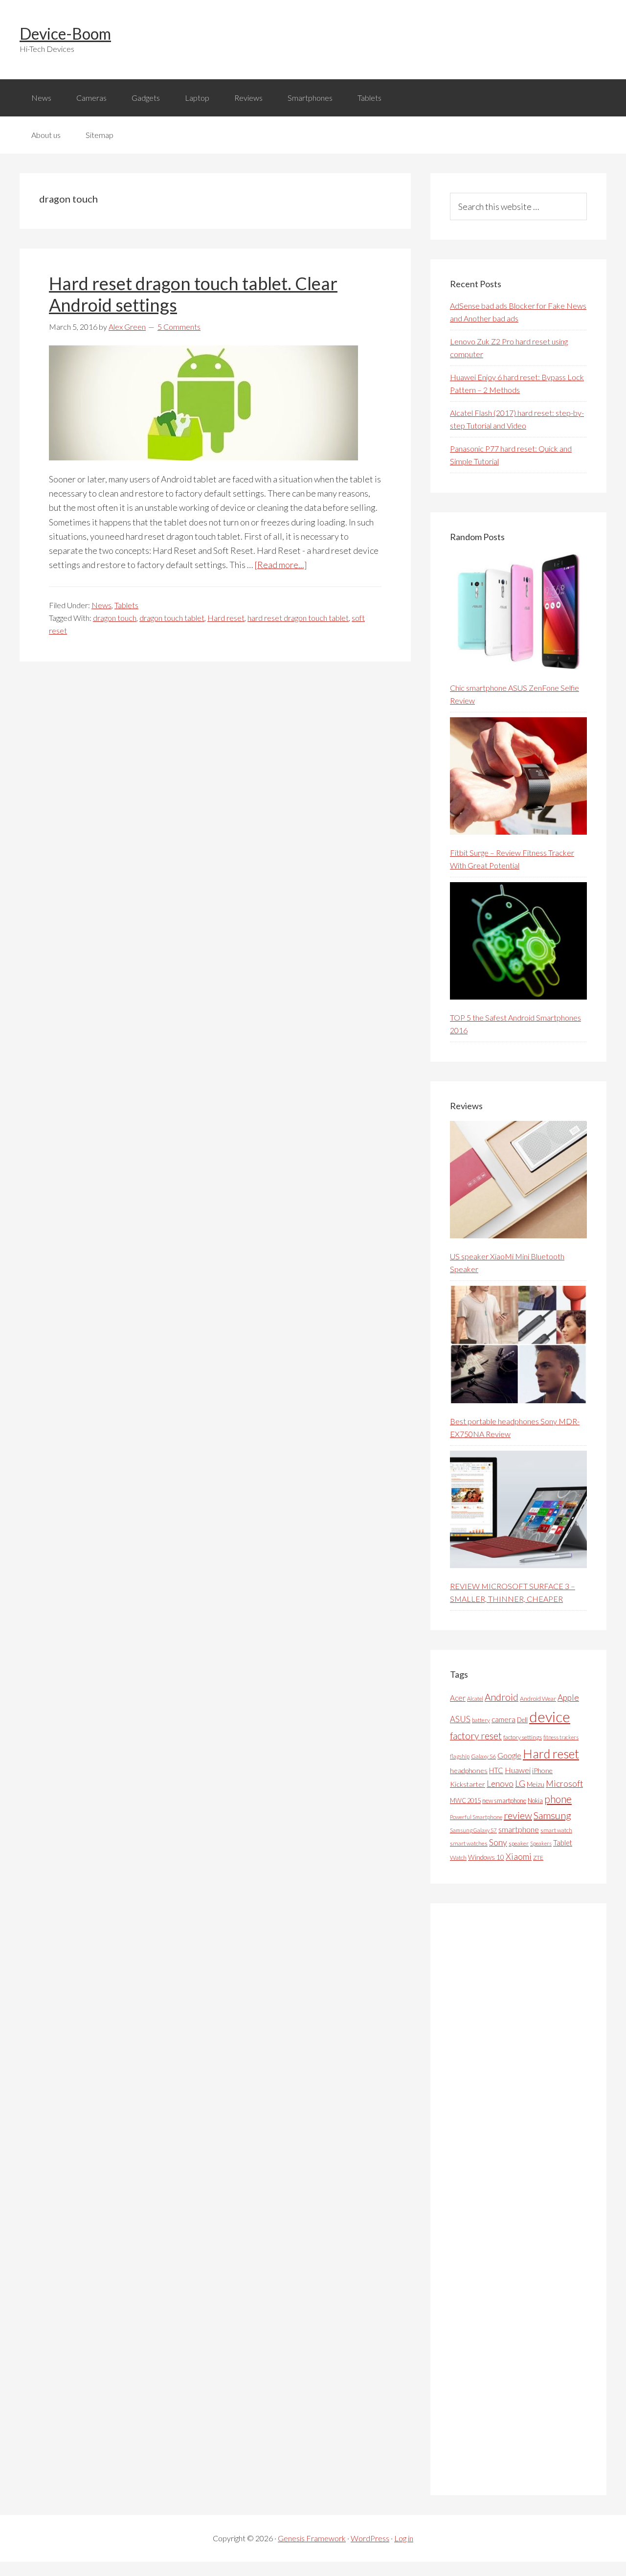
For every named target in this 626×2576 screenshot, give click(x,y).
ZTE (538, 1858)
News (101, 605)
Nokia (535, 1801)
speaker (519, 1843)
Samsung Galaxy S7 (473, 1830)
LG (520, 1783)
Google (509, 1755)
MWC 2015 (465, 1801)
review (518, 1815)
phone (558, 1799)
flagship (460, 1756)
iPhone (542, 1770)
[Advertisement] (523, 2199)
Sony (498, 1842)
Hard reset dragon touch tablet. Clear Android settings (193, 294)
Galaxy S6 (483, 1756)
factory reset (476, 1736)
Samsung (552, 1815)
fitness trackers (561, 1737)
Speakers (541, 1843)
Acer (458, 1698)
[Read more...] (281, 565)
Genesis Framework (312, 2538)
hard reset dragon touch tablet (298, 618)
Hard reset (226, 618)
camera (503, 1719)
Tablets (126, 605)
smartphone (519, 1829)
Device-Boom (65, 34)
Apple (568, 1698)
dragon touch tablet (172, 618)
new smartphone (504, 1801)
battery (481, 1720)
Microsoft (564, 1784)
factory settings (523, 1737)
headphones (469, 1770)
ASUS (460, 1719)
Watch (458, 1858)
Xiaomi (519, 1857)
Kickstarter (468, 1784)
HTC (496, 1770)
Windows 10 (486, 1857)
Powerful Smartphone (476, 1817)
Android (502, 1697)
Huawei (518, 1770)
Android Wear (538, 1698)
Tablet (563, 1843)
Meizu (536, 1784)
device (550, 1717)
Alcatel (475, 1698)
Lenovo (500, 1784)
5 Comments (179, 327)
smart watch (556, 1830)
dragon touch (115, 618)
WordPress (370, 2538)
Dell (522, 1720)
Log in (404, 2538)
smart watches (469, 1843)
